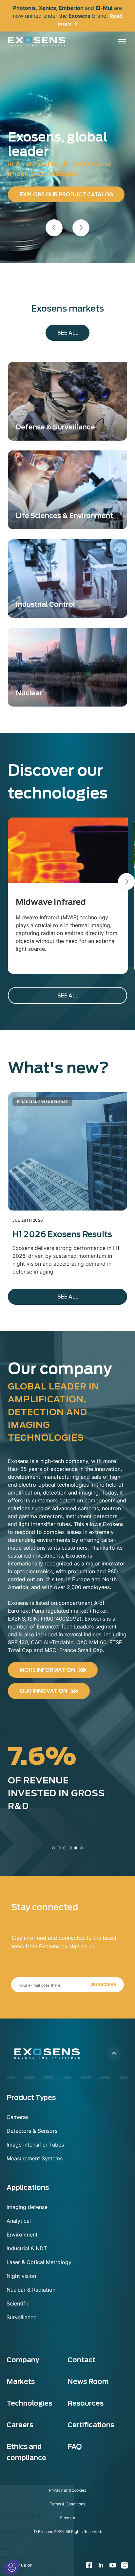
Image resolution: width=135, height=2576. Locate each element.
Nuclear (29, 693)
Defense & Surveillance (55, 427)
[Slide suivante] (81, 228)
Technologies (29, 2403)
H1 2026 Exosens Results (62, 1234)
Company (23, 2360)
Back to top (114, 2054)
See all (68, 333)
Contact (81, 2360)
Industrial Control (45, 604)
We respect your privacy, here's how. (39, 2548)
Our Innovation (43, 1691)
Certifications (91, 2425)
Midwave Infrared (51, 902)
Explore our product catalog (67, 195)
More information (47, 1670)
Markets (21, 2382)
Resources (86, 2403)
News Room (88, 2382)
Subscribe (104, 1985)
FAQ (75, 2447)
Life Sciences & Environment (64, 516)
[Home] (37, 42)
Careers (20, 2425)
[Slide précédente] (54, 228)
